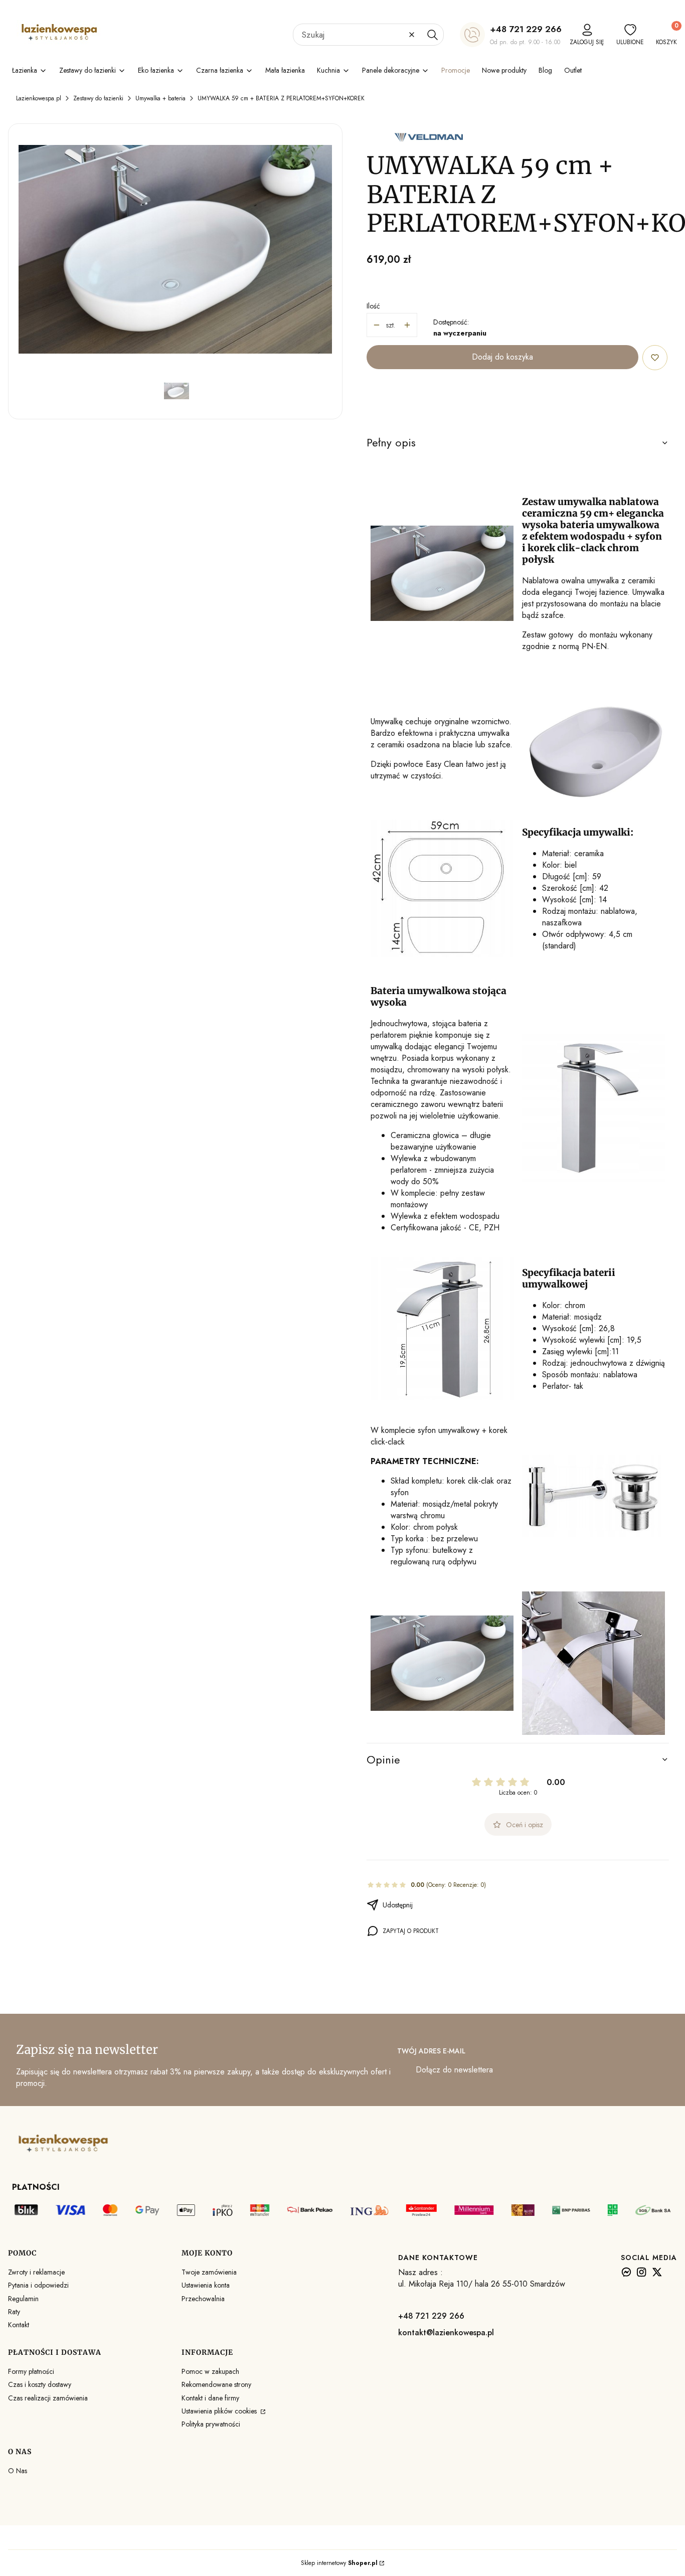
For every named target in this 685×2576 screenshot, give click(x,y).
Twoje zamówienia (209, 2272)
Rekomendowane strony (216, 2384)
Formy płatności (31, 2371)
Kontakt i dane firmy (210, 2398)
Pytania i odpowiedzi (38, 2285)
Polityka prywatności (211, 2424)
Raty (14, 2312)
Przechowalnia (203, 2299)
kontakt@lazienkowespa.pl (446, 2332)
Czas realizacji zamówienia (48, 2398)
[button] (432, 35)
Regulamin (23, 2299)
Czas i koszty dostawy (40, 2384)
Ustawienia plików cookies (220, 2411)
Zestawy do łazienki (98, 98)
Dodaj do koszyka (502, 357)
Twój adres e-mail (431, 2051)
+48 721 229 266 (526, 29)
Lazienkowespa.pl (39, 98)
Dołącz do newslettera (454, 2070)
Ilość (373, 306)
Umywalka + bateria (160, 98)
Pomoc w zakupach (210, 2371)
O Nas (18, 2471)
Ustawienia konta (206, 2285)
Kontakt (19, 2325)
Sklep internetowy (339, 2563)
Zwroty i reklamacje (36, 2272)
